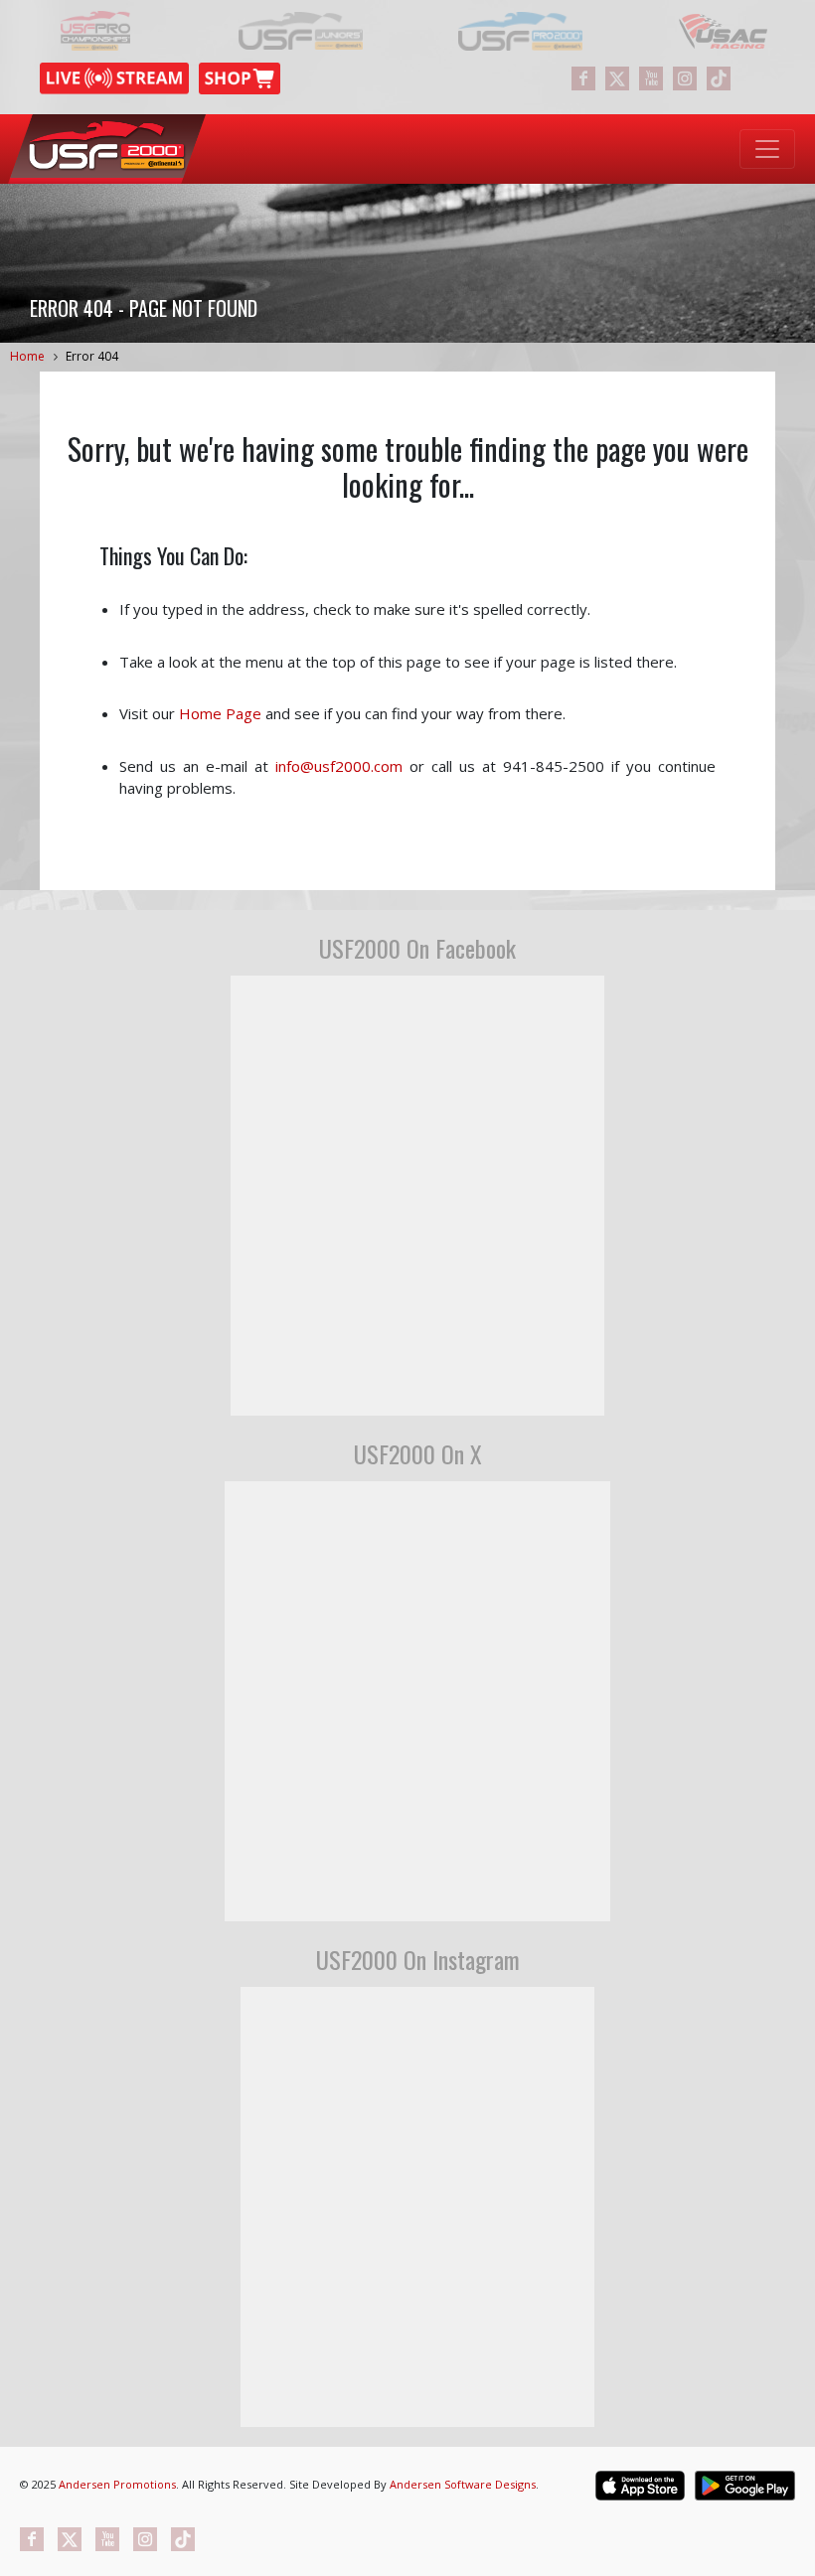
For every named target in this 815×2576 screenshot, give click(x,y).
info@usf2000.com (339, 766)
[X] (617, 78)
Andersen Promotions (117, 2484)
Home (27, 356)
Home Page (220, 713)
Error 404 (92, 356)
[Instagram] (685, 78)
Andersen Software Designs (463, 2484)
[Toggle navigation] (767, 149)
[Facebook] (583, 78)
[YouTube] (651, 78)
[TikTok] (719, 78)
